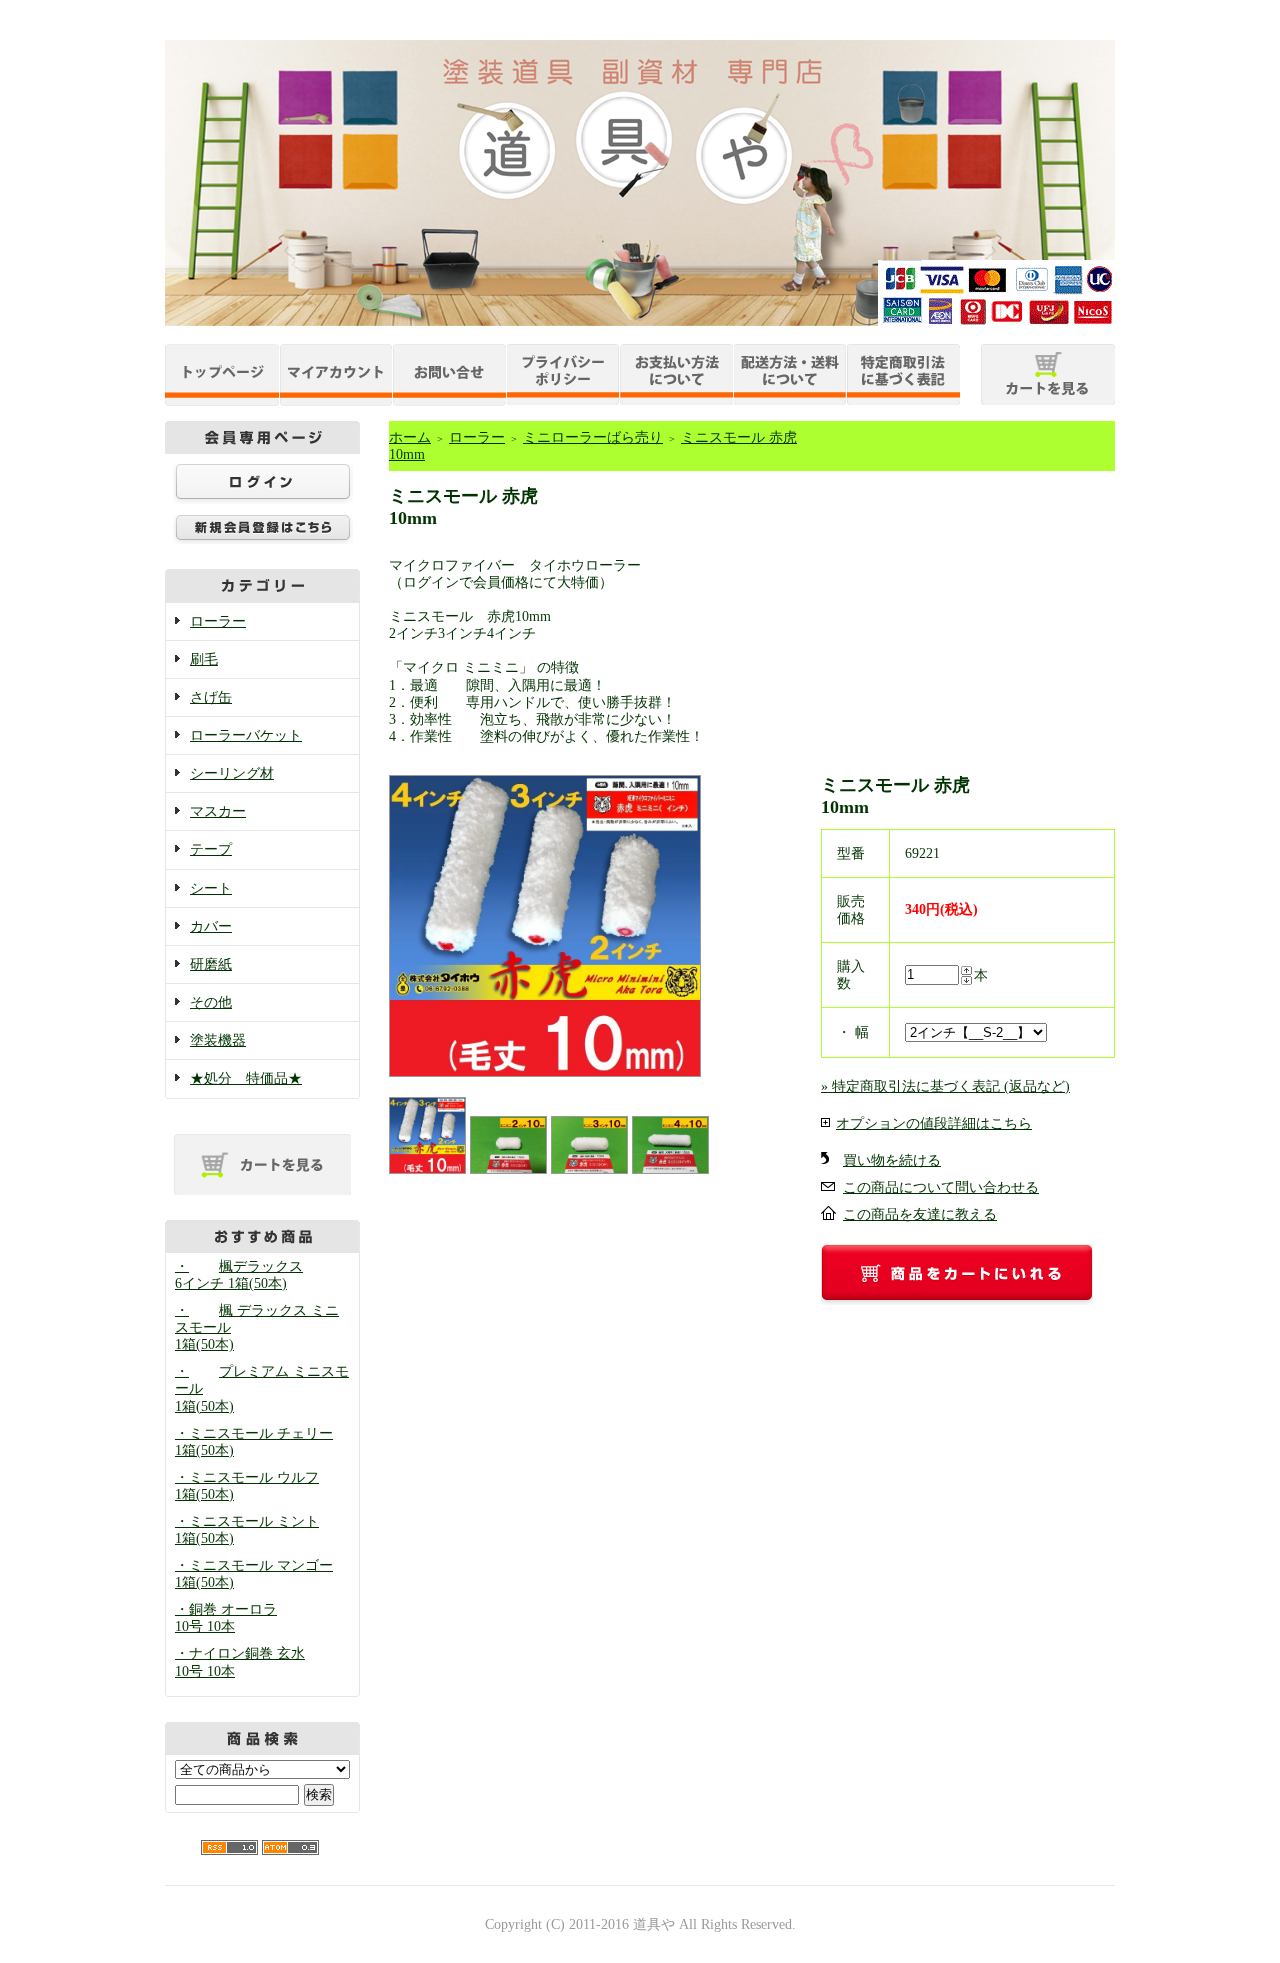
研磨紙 (211, 964)
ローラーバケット (246, 735)
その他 (211, 1002)
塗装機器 (218, 1040)
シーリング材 (232, 773)
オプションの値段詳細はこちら (934, 1123)
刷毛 (204, 659)
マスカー (218, 811)
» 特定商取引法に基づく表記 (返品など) (945, 1086)
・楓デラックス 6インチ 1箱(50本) (239, 1275)
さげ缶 (211, 697)
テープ (211, 849)
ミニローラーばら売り (593, 437)
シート (211, 888)
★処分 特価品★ (246, 1078)
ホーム (410, 437)
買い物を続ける (892, 1160)
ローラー (218, 621)
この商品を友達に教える (920, 1214)
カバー (211, 926)
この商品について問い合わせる (941, 1187)
